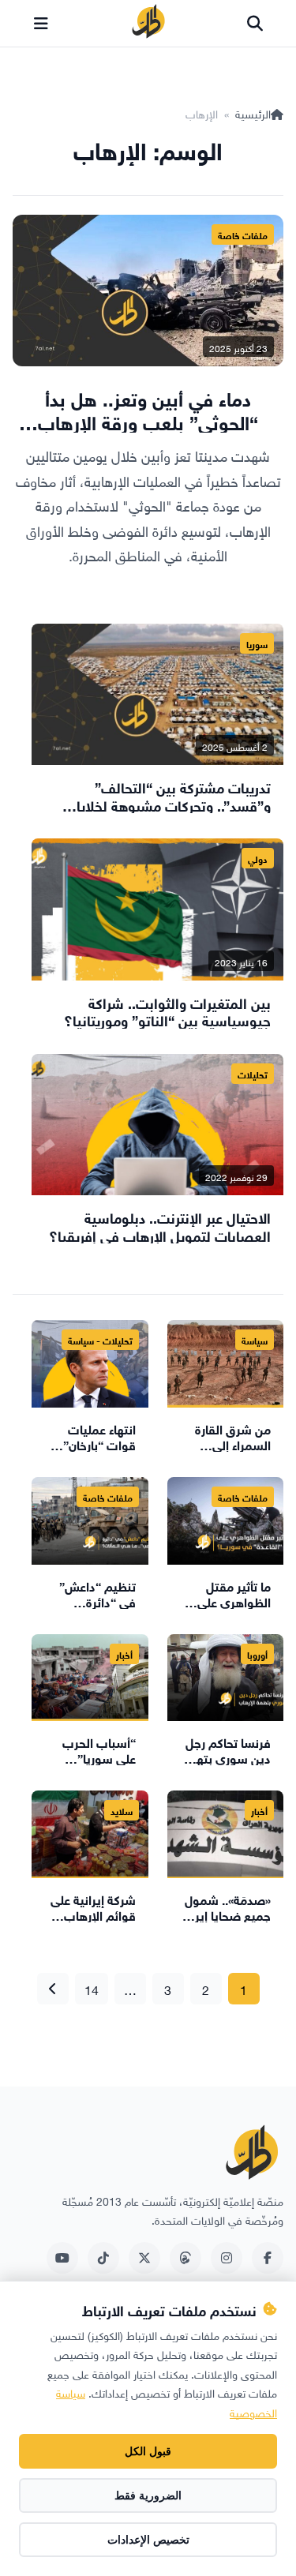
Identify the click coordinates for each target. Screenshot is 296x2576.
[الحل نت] (148, 24)
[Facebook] (268, 2258)
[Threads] (185, 2258)
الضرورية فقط (148, 2495)
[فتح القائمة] (41, 24)
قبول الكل (148, 2451)
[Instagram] (227, 2258)
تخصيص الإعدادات (148, 2540)
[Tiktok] (103, 2258)
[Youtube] (62, 2258)
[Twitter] (144, 2258)
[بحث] (255, 24)
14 (92, 1989)
